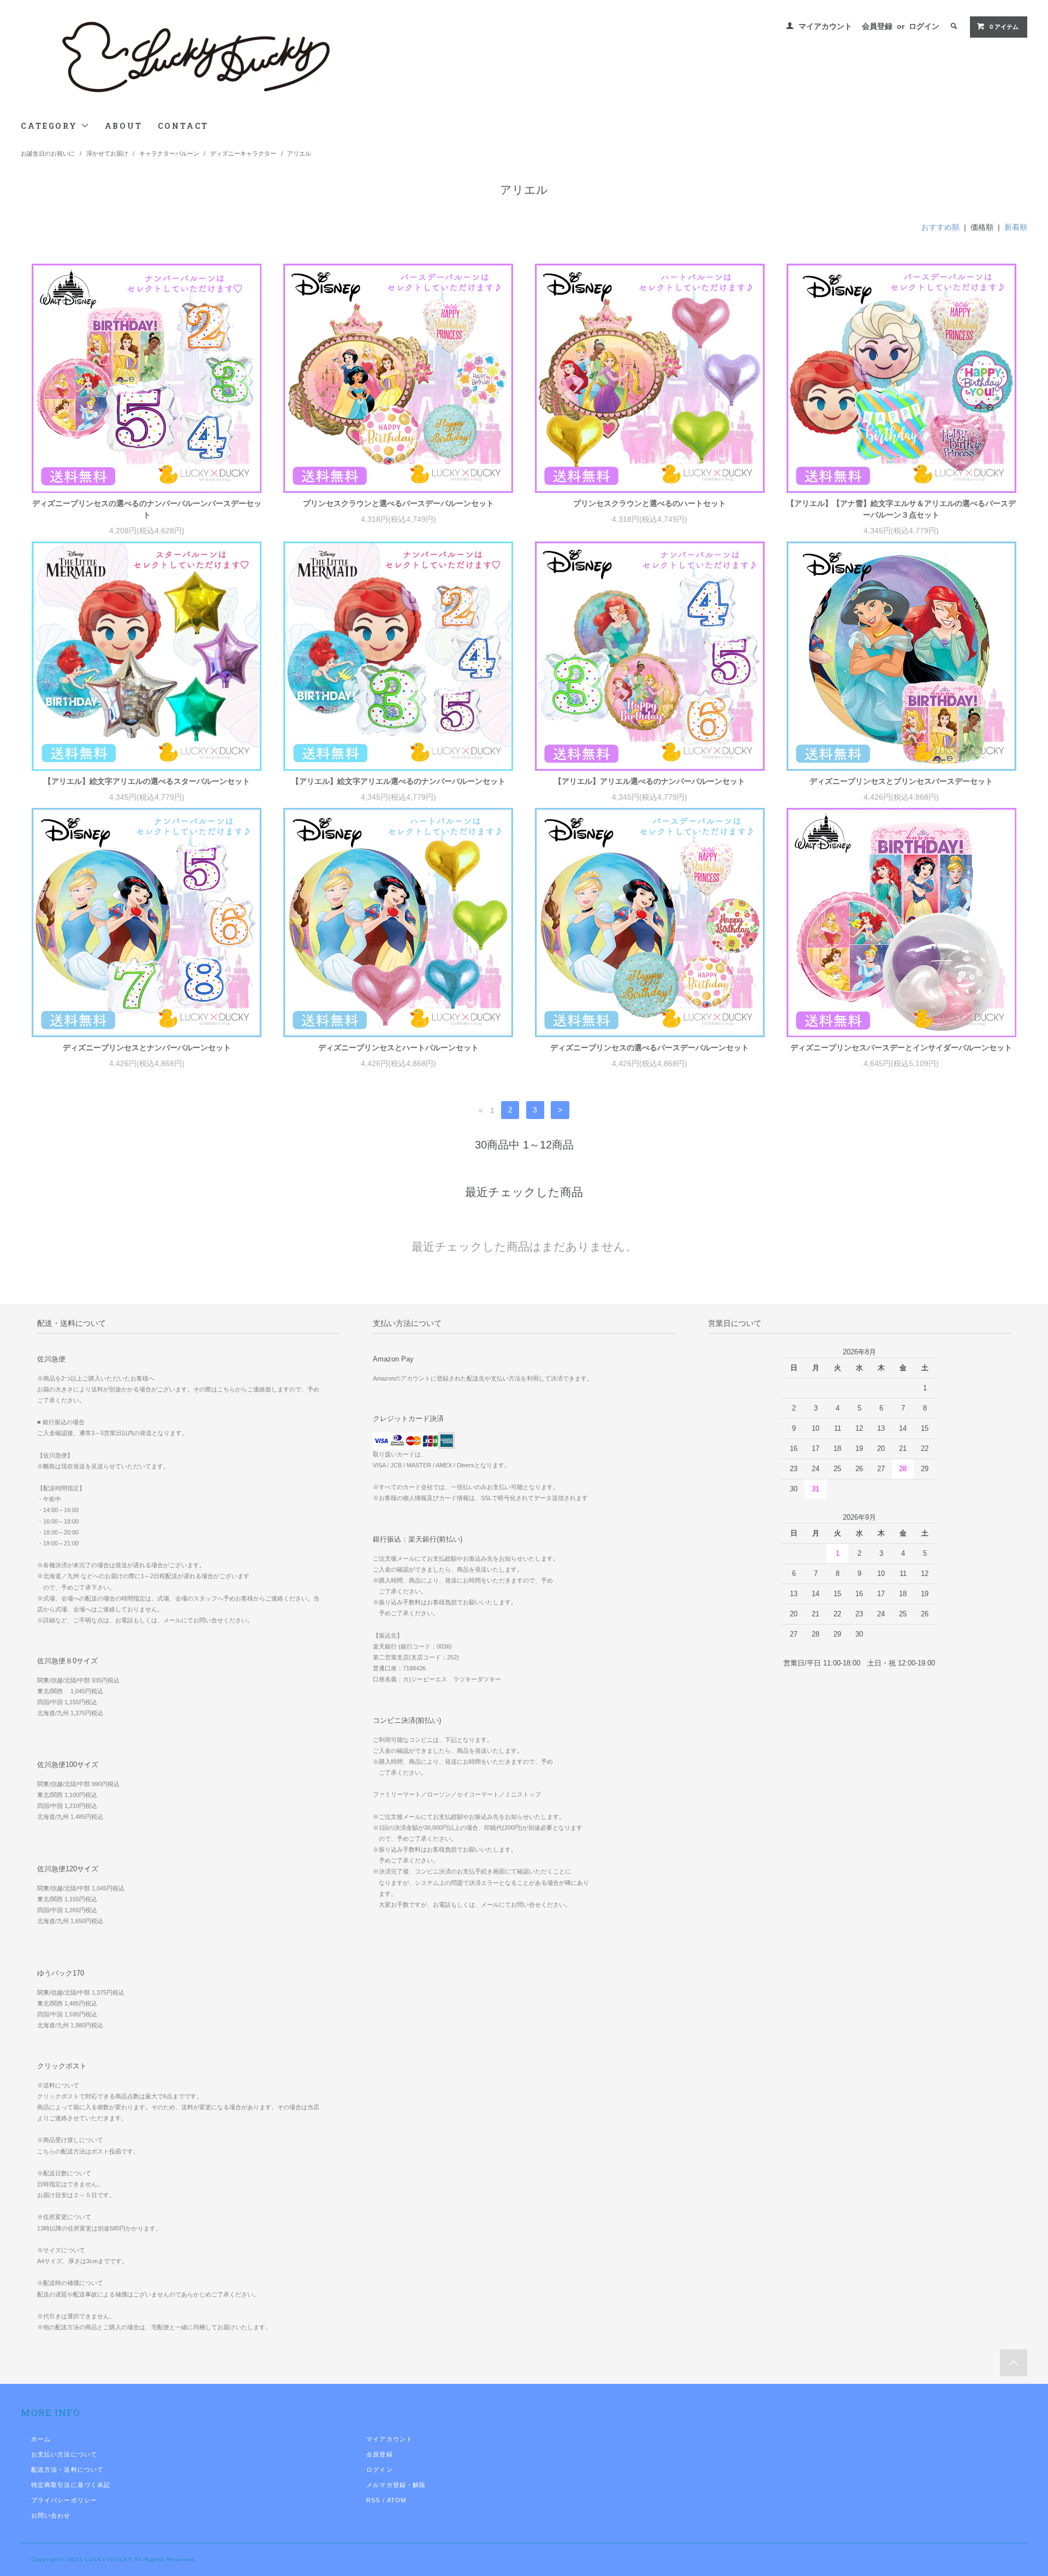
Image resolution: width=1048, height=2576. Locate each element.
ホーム (41, 2439)
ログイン (924, 26)
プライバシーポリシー (64, 2500)
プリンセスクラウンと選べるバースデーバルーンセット (398, 503)
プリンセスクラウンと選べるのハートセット (650, 503)
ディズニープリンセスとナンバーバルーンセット (147, 1048)
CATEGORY (50, 126)
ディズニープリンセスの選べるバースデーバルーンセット (650, 1048)
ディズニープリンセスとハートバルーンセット (398, 1048)
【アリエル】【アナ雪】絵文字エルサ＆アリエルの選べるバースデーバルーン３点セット (901, 509)
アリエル (299, 153)
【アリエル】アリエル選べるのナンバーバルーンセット (650, 781)
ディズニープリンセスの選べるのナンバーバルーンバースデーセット (147, 509)
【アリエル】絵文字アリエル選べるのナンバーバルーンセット (398, 781)
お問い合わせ (51, 2515)
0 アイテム (1004, 27)
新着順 (1016, 227)
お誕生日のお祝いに (48, 153)
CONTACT (183, 126)
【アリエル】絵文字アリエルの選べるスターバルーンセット (147, 781)
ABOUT (124, 126)
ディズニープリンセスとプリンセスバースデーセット (901, 781)
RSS (373, 2500)
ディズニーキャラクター (243, 153)
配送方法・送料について (67, 2470)
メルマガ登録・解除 (396, 2485)
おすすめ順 (940, 227)
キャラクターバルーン (169, 153)
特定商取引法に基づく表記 (71, 2485)
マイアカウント (825, 26)
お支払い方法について (64, 2454)
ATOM (397, 2500)
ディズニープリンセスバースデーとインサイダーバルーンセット (901, 1048)
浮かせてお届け (107, 153)
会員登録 (877, 26)
